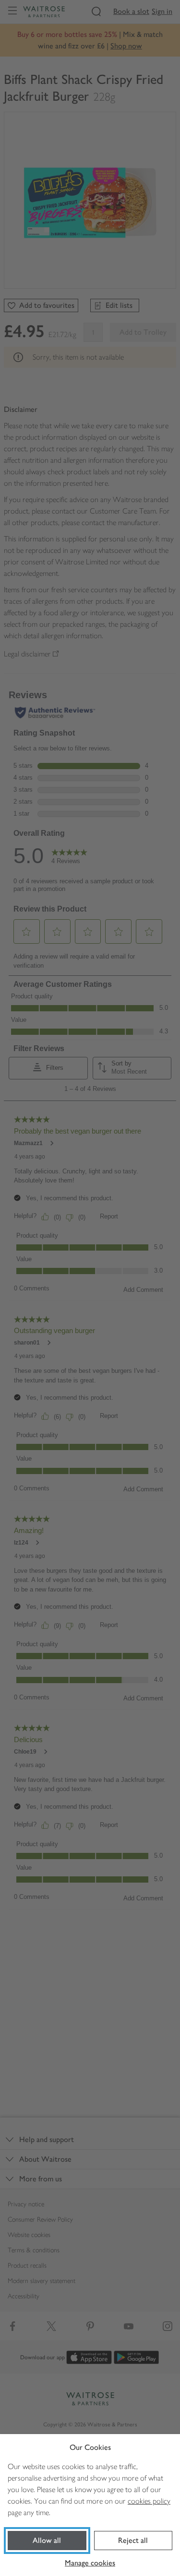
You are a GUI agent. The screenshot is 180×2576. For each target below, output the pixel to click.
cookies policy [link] (149, 2501)
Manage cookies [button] (90, 2563)
